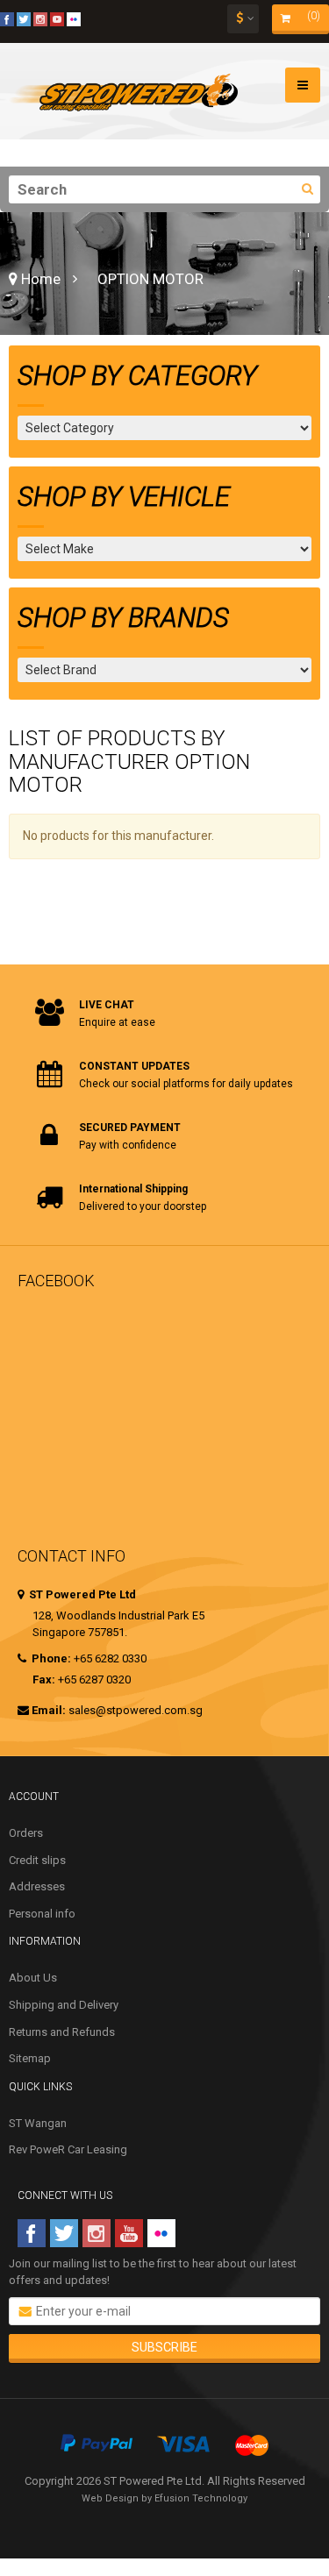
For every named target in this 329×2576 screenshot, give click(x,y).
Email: (49, 1710)
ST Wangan (38, 2123)
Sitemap (30, 2058)
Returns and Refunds (62, 2032)
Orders (26, 1833)
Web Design (110, 2498)
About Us (33, 1978)
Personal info (42, 1914)
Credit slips (37, 1860)
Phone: (50, 1658)
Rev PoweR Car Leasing (68, 2149)
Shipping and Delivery (64, 2005)
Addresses (37, 1886)
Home (39, 279)
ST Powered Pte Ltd (81, 1594)
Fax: (44, 1679)
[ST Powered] (123, 91)
